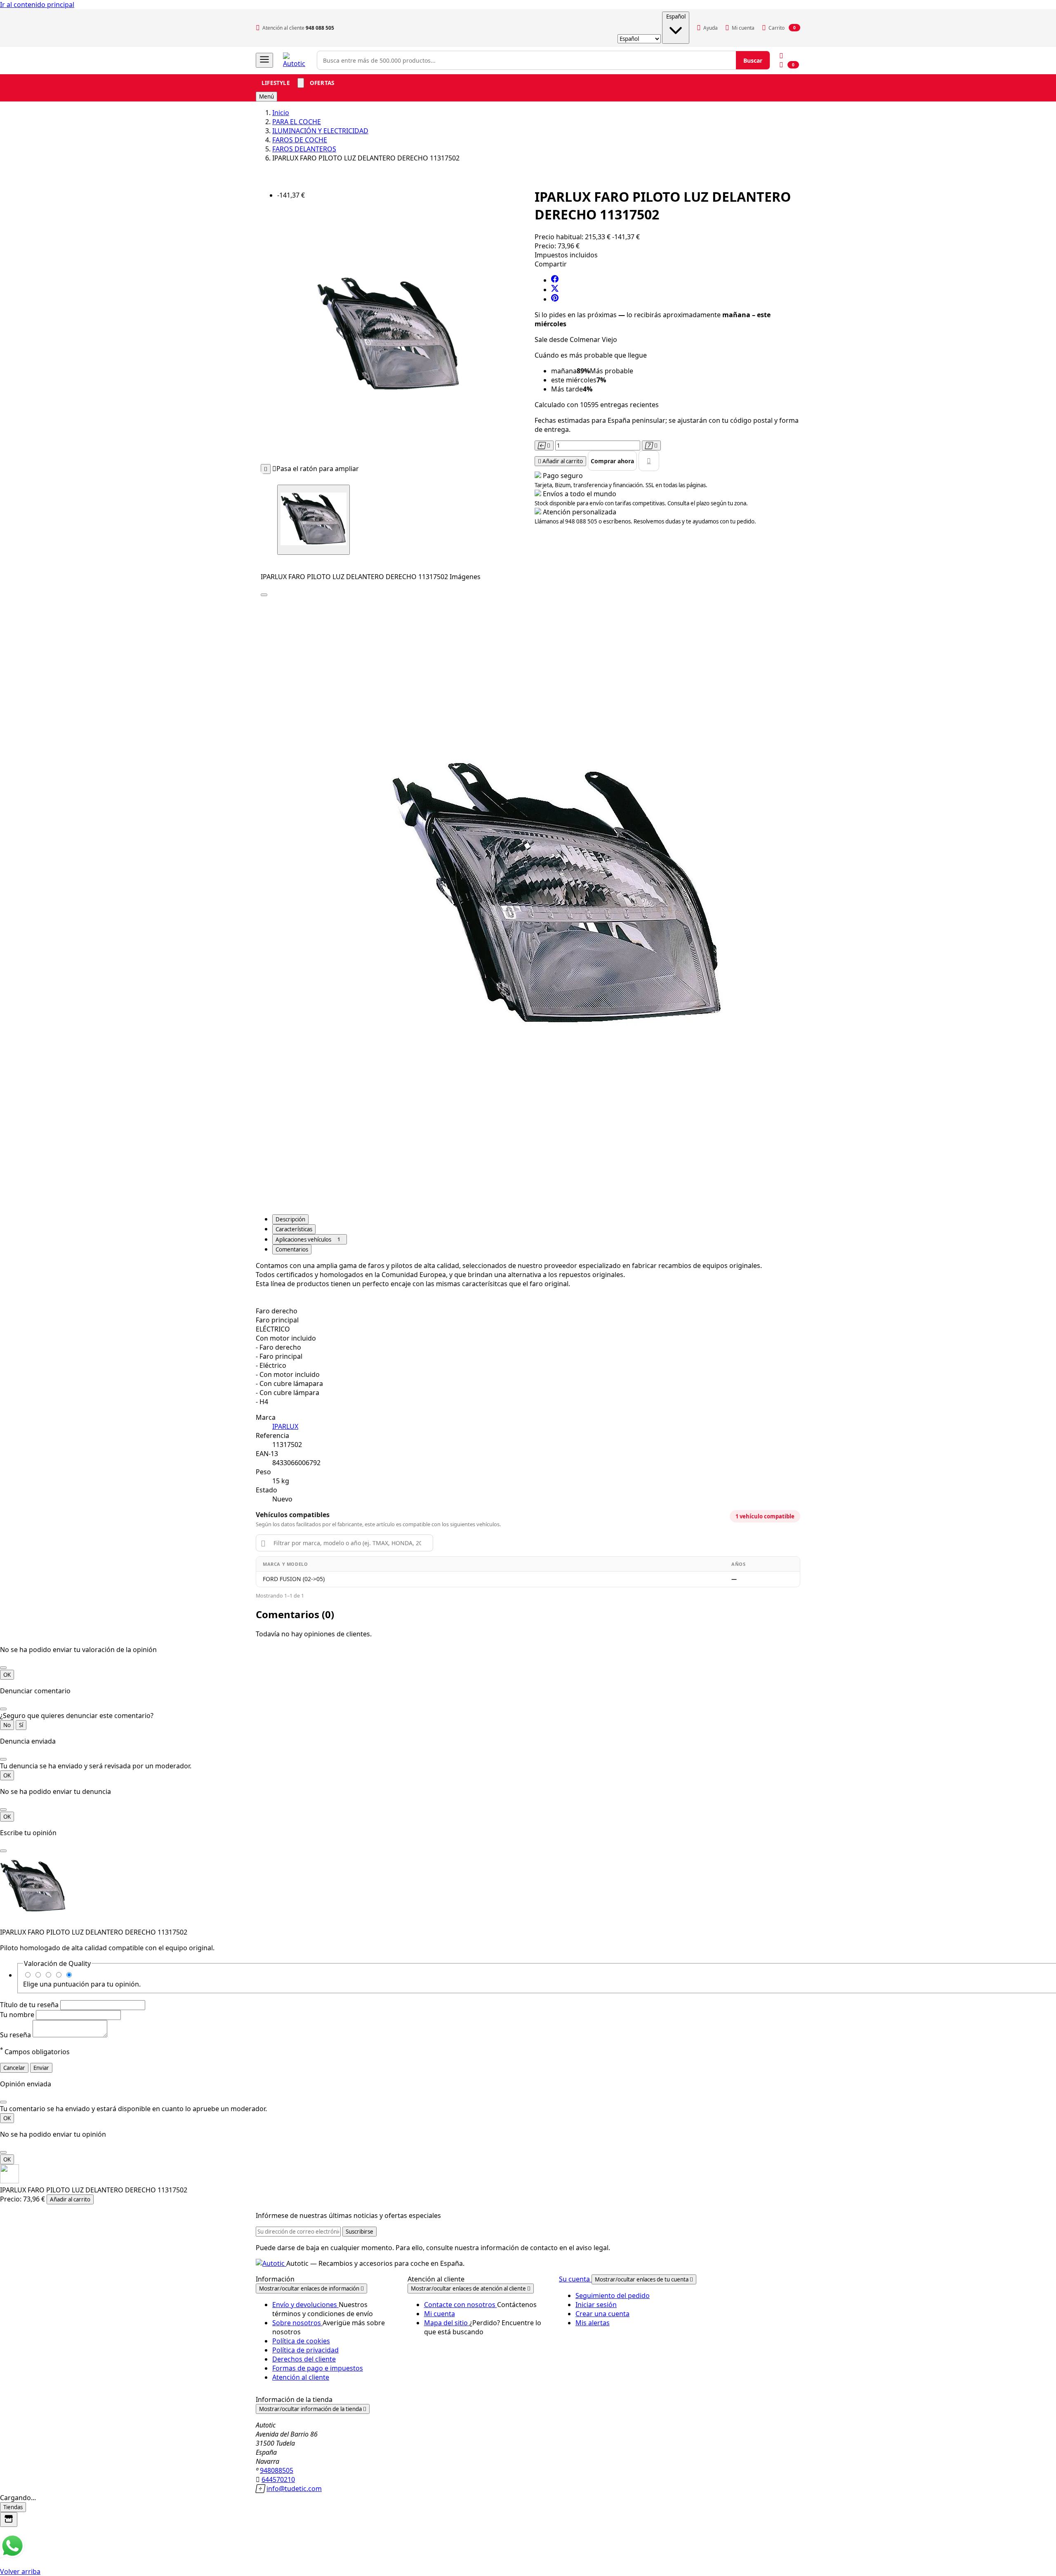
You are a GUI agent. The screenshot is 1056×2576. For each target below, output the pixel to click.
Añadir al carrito (70, 2199)
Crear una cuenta (602, 2314)
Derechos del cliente (304, 2359)
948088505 (277, 2470)
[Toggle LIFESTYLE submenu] (301, 83)
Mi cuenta (440, 2314)
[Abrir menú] (264, 60)
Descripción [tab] (290, 1219)
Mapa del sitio (447, 2323)
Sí (21, 1725)
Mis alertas (593, 2323)
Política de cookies (301, 2341)
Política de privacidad (305, 2350)
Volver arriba (20, 2571)
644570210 (278, 2479)
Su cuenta (575, 2279)
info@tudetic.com (294, 2489)
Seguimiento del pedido (613, 2296)
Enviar (41, 2068)
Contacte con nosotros (461, 2305)
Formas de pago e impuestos (318, 2368)
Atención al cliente (301, 2377)
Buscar (753, 60)
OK (7, 1675)
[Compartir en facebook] (555, 280)
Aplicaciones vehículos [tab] (308, 1240)
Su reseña (16, 2035)
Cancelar (14, 2068)
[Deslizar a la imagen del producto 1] (313, 520)
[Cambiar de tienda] (9, 2519)
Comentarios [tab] (292, 1249)
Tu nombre (18, 2015)
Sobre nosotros (297, 2323)
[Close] (264, 595)
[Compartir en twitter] (555, 290)
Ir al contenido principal (37, 5)
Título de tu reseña (30, 2005)
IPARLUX (285, 1426)
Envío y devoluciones (305, 2305)
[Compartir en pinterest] (555, 299)
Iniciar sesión (596, 2305)
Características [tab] (294, 1229)
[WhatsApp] (12, 2556)
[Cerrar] (3, 1668)
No (7, 1725)
